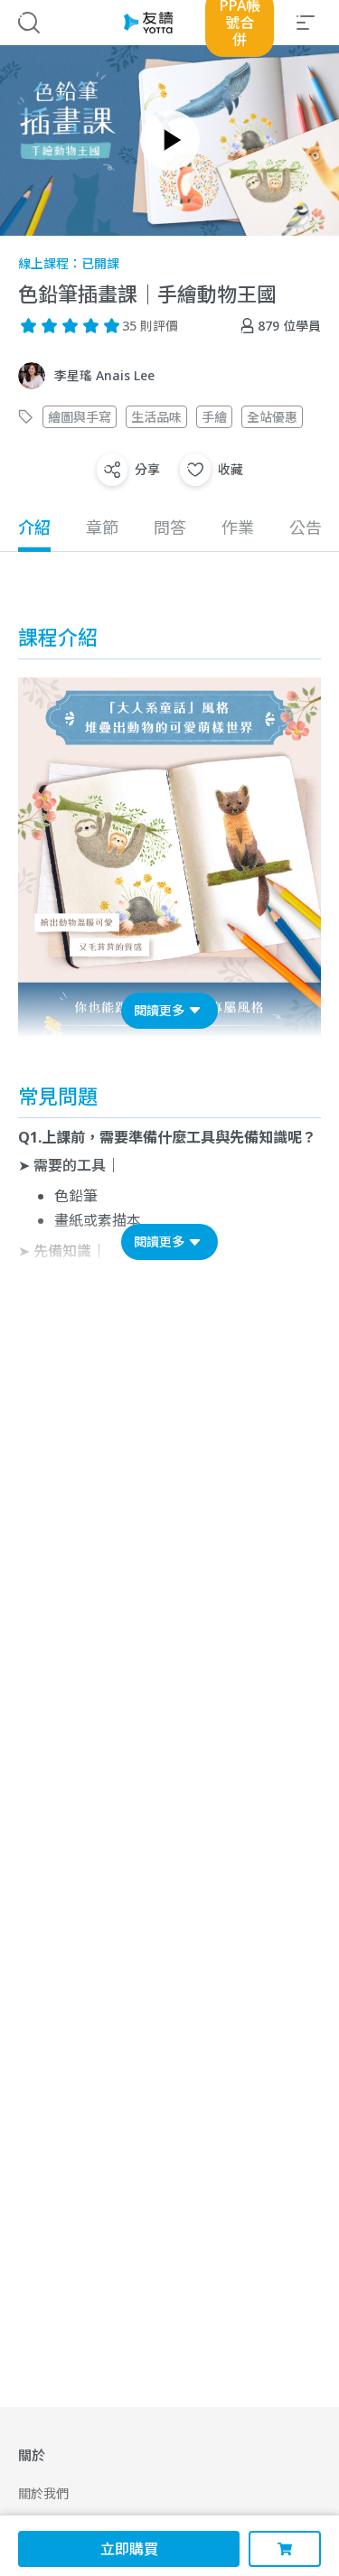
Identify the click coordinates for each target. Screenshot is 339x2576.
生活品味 (156, 417)
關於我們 (43, 2493)
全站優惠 (272, 417)
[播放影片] (170, 140)
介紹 (34, 527)
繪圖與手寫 (80, 417)
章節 (102, 527)
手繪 (214, 417)
